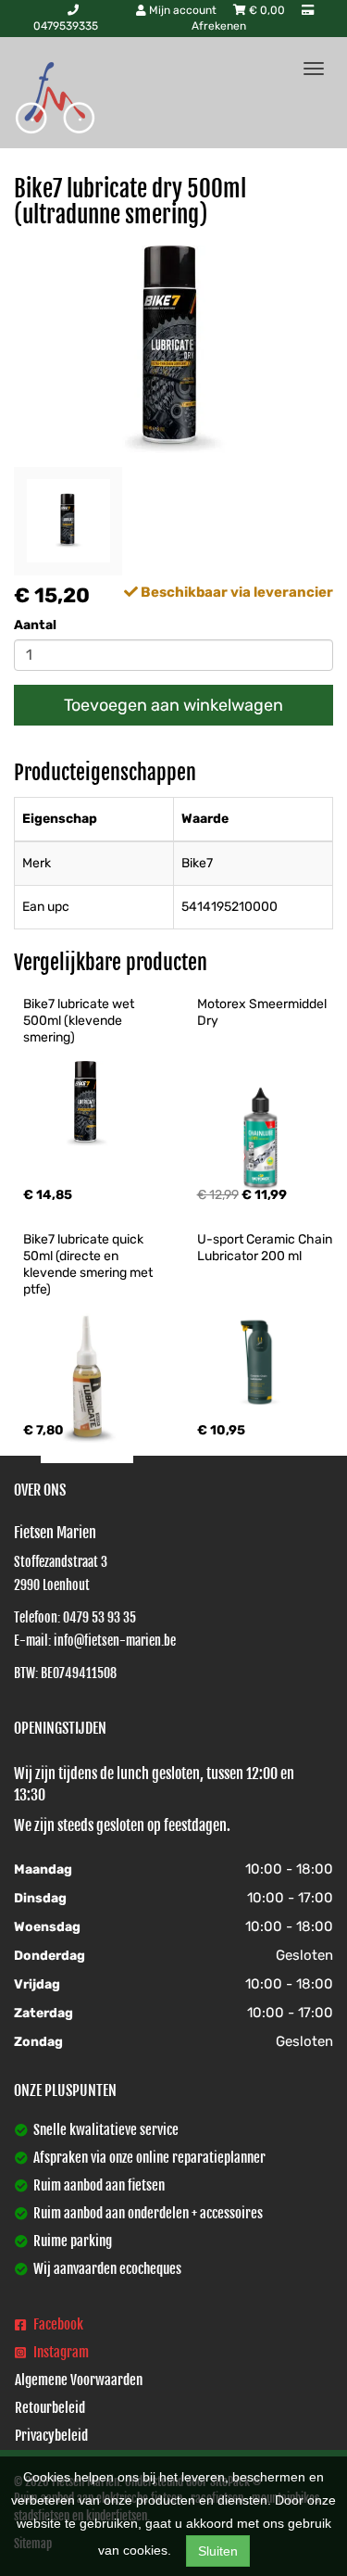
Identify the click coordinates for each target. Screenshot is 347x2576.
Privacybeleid (51, 2436)
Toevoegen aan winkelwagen (173, 705)
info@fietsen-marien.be (115, 1641)
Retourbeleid (50, 2408)
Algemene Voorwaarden (79, 2380)
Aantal (35, 625)
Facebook (57, 2324)
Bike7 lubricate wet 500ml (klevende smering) (80, 1021)
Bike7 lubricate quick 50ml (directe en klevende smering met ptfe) (89, 1264)
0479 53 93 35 (99, 1617)
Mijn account (183, 10)
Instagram (60, 2352)
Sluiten (218, 2551)
